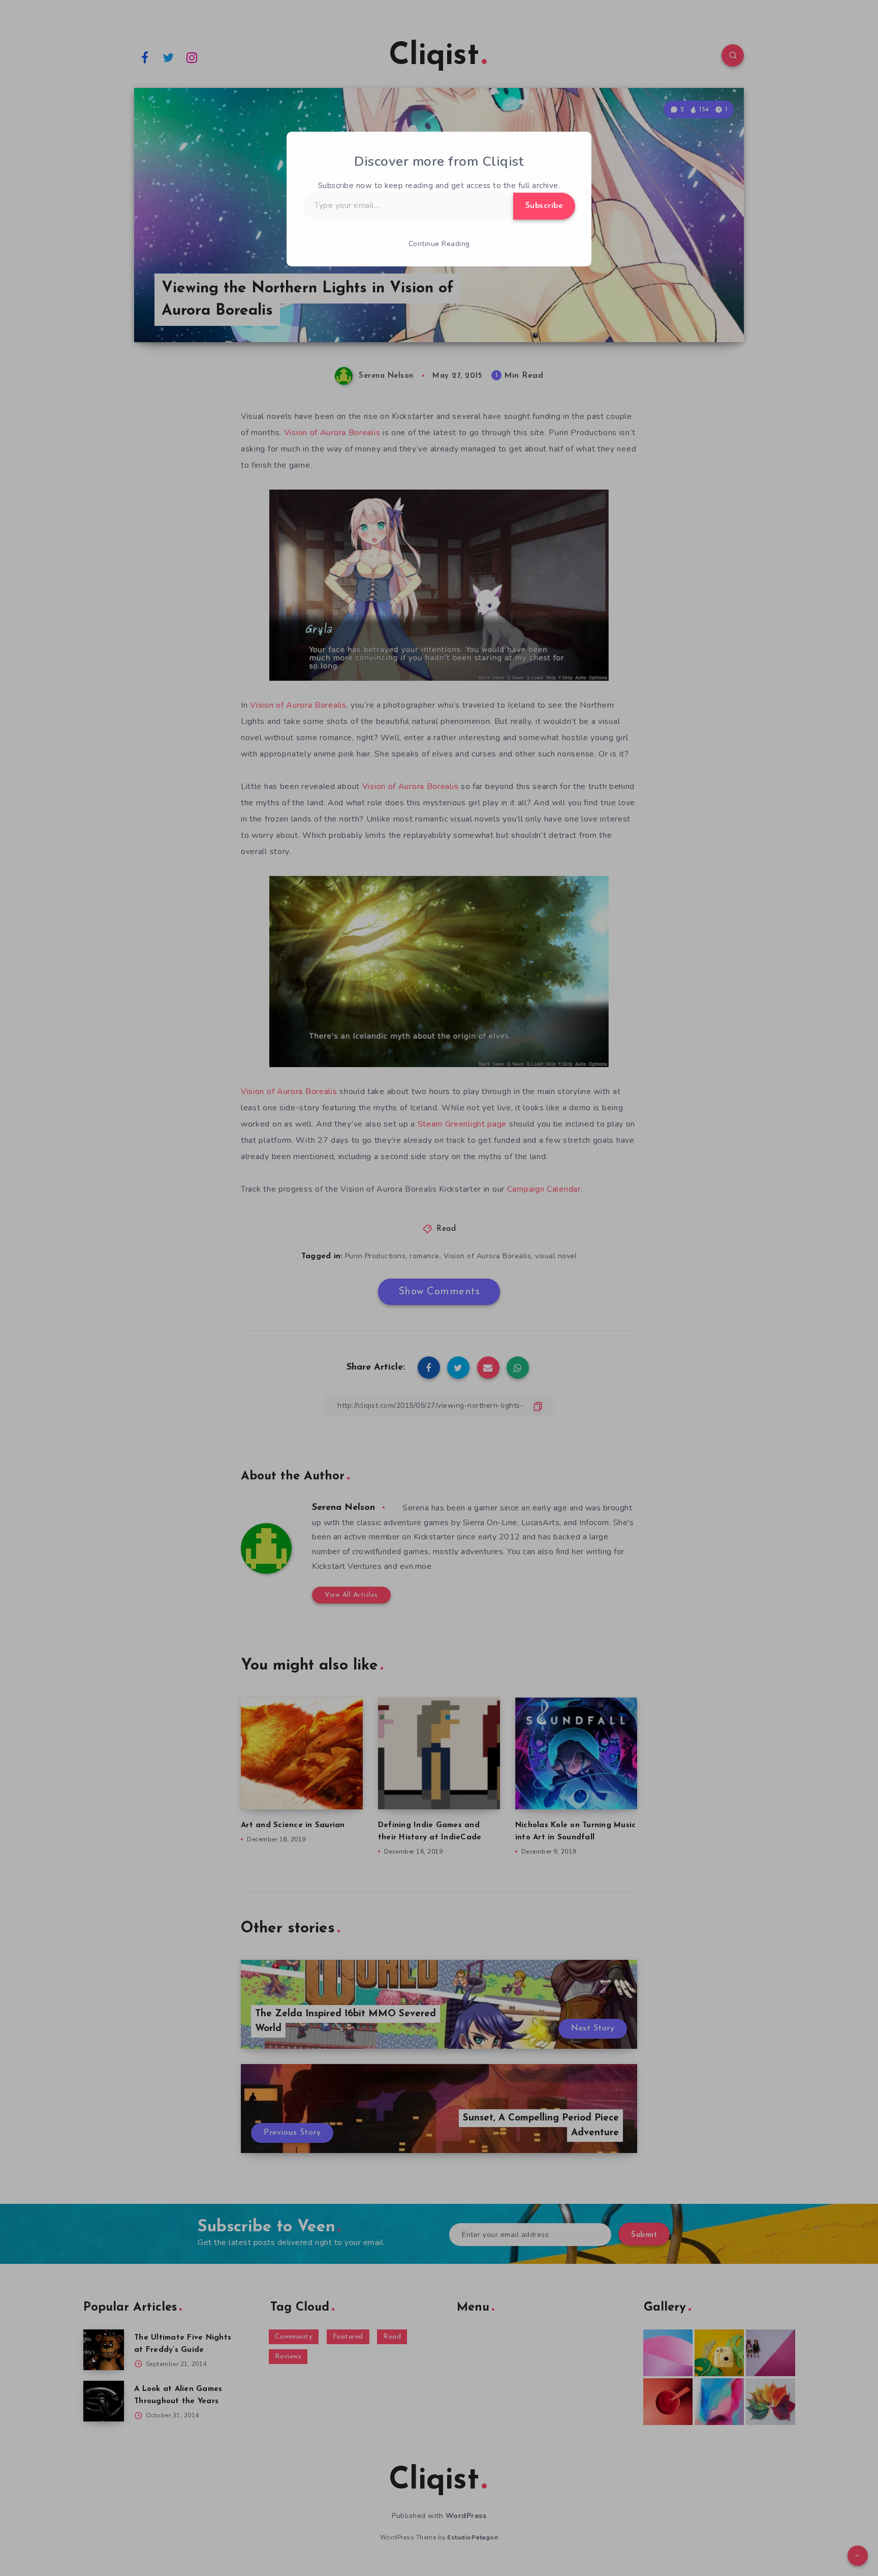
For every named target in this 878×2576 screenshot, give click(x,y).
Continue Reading (439, 244)
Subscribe (544, 206)
